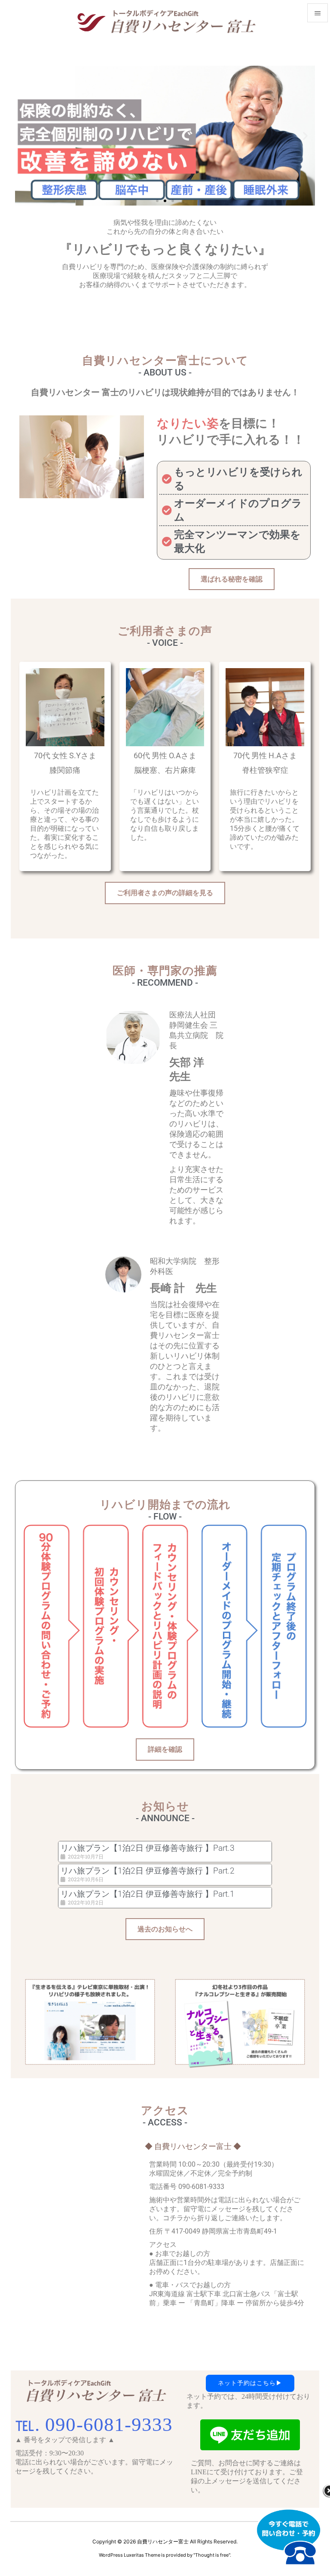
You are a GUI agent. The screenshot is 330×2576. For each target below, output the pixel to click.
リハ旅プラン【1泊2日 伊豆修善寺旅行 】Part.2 (148, 1871)
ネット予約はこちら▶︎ (250, 2383)
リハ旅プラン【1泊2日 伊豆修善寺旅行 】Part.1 (148, 1894)
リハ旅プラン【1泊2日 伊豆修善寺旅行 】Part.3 (148, 1848)
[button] (25, 135)
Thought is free (212, 2555)
